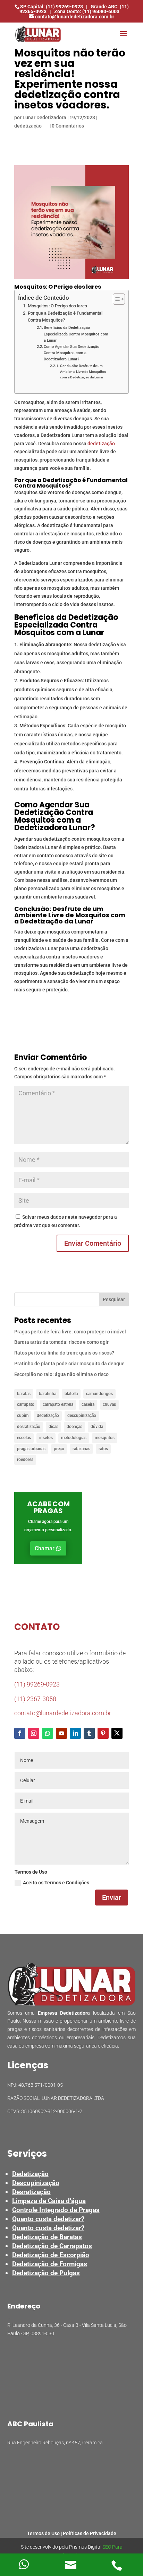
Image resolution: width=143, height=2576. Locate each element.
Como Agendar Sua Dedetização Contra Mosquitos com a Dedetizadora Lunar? (71, 353)
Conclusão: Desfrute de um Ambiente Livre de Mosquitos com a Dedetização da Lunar (83, 371)
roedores (25, 1460)
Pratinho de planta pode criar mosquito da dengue (69, 1364)
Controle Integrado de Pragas (56, 2210)
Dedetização (30, 2174)
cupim (23, 1416)
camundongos (99, 1394)
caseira (88, 1404)
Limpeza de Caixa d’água (49, 2201)
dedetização (28, 126)
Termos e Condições (67, 1883)
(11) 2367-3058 (35, 1699)
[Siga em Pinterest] (103, 1733)
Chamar (45, 1548)
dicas (53, 1427)
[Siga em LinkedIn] (75, 1733)
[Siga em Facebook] (20, 1733)
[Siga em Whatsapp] (48, 1733)
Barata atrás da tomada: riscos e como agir (61, 1342)
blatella (71, 1394)
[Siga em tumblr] (89, 1733)
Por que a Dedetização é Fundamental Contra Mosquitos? (65, 317)
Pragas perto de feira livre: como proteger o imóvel (70, 1332)
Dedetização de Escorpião (51, 2255)
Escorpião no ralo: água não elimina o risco (61, 1374)
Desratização (31, 2192)
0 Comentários (68, 126)
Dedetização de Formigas (50, 2264)
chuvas (109, 1404)
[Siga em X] (117, 1733)
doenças (74, 1427)
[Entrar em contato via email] (71, 2565)
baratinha (48, 1394)
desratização (29, 1427)
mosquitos (105, 1438)
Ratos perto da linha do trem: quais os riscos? (64, 1353)
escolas (24, 1438)
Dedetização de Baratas (47, 2237)
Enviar (112, 1898)
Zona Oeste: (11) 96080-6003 (87, 11)
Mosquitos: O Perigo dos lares (57, 306)
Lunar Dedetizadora (44, 117)
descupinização (82, 1416)
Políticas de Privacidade (90, 2533)
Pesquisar (114, 1299)
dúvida (97, 1427)
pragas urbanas (31, 1449)
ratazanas (81, 1449)
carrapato (26, 1404)
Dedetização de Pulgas (46, 2273)
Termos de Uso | (45, 2533)
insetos (46, 1438)
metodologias (74, 1438)
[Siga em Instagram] (34, 1733)
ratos (103, 1449)
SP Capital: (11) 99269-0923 (52, 7)
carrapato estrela (58, 1404)
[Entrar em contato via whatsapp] (24, 2565)
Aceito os (56, 1883)
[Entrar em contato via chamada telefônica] (119, 2565)
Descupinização (36, 2183)
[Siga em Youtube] (61, 1733)
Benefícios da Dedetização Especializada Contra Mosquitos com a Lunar (76, 334)
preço (59, 1449)
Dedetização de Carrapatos (52, 2246)
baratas (24, 1394)
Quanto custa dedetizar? (48, 2219)
